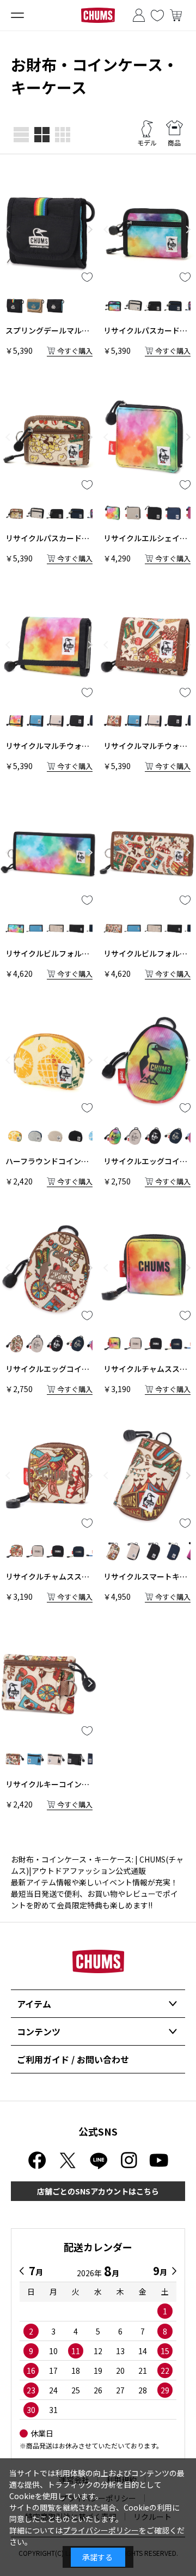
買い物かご (176, 15)
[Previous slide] (8, 229)
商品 (174, 143)
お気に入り (157, 15)
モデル (147, 143)
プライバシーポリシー (101, 2530)
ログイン (139, 15)
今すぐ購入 (75, 351)
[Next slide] (90, 229)
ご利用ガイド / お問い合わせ (73, 2059)
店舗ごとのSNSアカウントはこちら (98, 2191)
